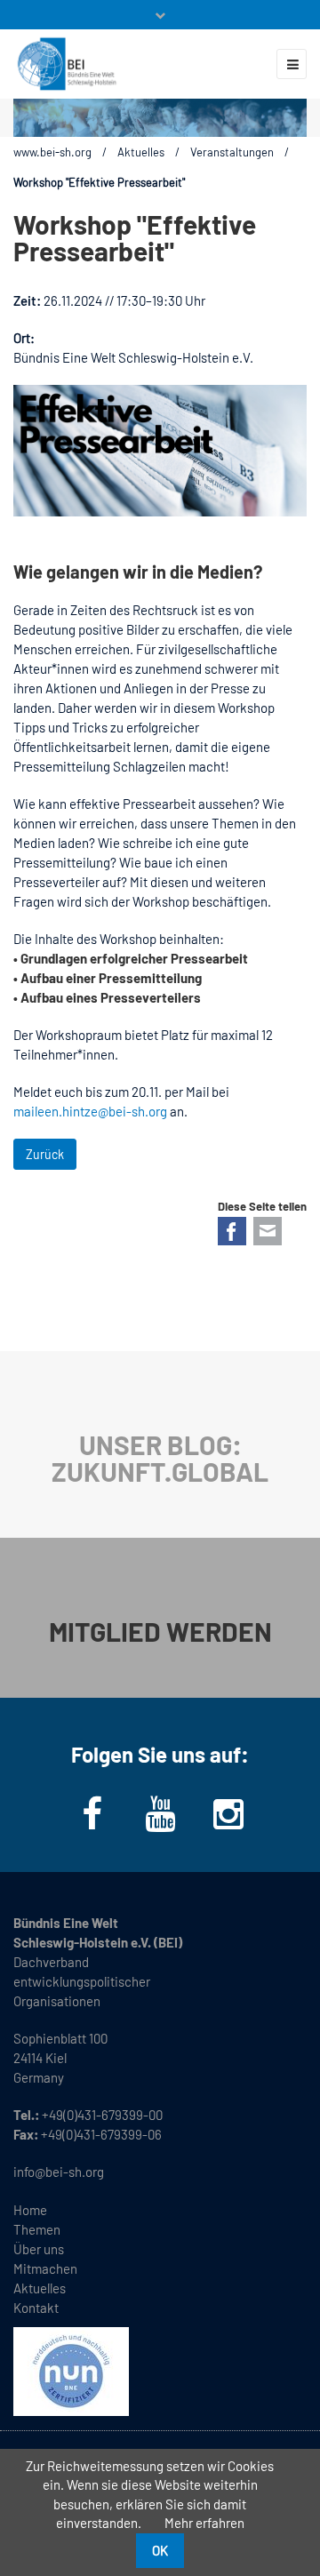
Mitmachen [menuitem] (45, 2268)
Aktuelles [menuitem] (40, 2288)
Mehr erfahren (204, 2523)
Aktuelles (141, 152)
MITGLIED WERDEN (160, 1631)
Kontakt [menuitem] (36, 2308)
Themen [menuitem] (37, 2229)
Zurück (45, 1154)
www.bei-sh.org (52, 152)
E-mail (268, 1231)
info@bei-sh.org (59, 2172)
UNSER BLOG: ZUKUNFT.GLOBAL (160, 1458)
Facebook (232, 1231)
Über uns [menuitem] (39, 2249)
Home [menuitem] (30, 2210)
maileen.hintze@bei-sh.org (90, 1111)
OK (160, 2550)
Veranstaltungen (232, 152)
